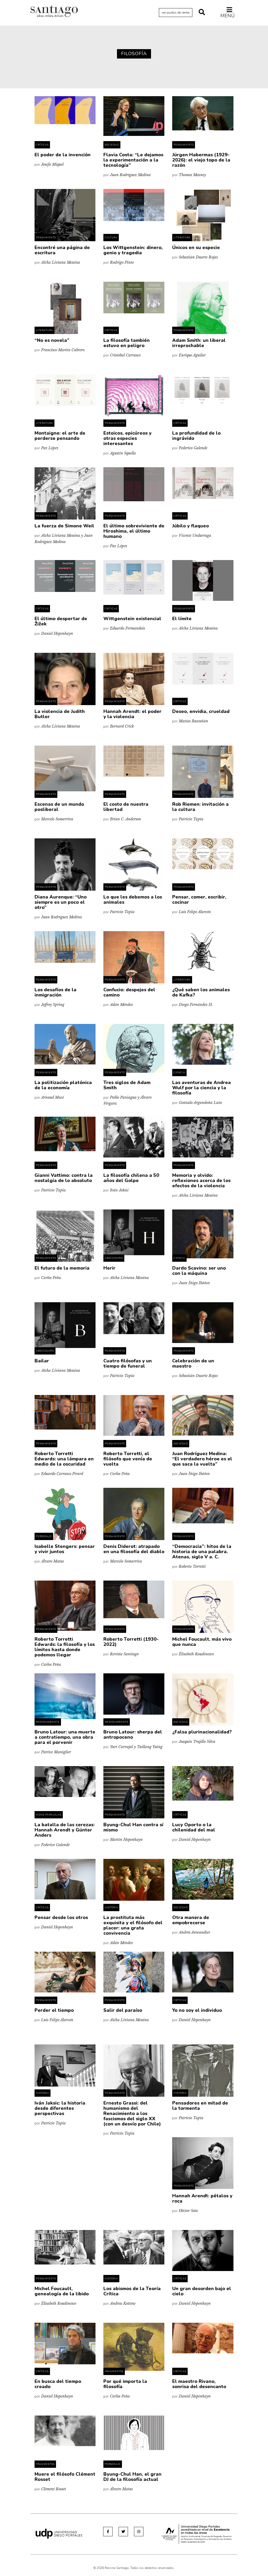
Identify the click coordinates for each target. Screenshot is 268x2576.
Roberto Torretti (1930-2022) (131, 1642)
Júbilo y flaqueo (191, 526)
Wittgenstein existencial (132, 619)
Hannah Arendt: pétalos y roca (202, 2198)
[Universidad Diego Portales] (59, 2534)
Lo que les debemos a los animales (133, 900)
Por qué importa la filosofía (125, 2384)
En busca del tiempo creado (58, 2384)
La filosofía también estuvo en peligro (127, 343)
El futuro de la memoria (62, 1268)
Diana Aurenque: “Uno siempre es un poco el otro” (61, 902)
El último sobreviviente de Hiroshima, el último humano (134, 531)
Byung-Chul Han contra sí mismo (133, 1827)
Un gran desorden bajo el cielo (202, 2291)
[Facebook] (108, 2532)
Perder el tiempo (54, 2010)
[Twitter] (123, 2532)
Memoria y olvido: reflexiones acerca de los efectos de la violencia (201, 1180)
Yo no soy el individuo (197, 2010)
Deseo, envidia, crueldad (201, 711)
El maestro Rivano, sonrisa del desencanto (199, 2384)
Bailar (42, 1361)
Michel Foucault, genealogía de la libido (62, 2291)
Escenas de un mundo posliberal (59, 807)
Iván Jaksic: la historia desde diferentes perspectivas (60, 2108)
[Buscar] (202, 13)
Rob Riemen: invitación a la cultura (200, 807)
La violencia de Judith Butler (60, 714)
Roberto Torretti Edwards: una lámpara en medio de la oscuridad (64, 1459)
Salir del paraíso (123, 2010)
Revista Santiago (54, 12)
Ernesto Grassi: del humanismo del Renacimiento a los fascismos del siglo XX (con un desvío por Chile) (132, 2113)
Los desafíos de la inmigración (55, 992)
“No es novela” (52, 340)
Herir (109, 1268)
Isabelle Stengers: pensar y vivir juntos (65, 1549)
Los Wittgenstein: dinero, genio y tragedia (133, 250)
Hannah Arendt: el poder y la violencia (132, 714)
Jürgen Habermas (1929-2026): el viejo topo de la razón (201, 160)
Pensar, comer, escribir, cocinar (199, 900)
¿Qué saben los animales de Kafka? (201, 992)
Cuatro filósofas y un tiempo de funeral (128, 1363)
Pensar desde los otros (61, 1917)
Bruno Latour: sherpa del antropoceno (133, 1734)
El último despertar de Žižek (61, 621)
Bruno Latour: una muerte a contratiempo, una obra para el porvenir (65, 1737)
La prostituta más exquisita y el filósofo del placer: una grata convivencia (133, 1925)
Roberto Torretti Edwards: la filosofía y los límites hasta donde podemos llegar (65, 1647)
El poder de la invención (63, 155)
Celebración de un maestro (193, 1363)
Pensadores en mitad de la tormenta (200, 2106)
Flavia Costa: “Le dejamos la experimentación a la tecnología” (133, 160)
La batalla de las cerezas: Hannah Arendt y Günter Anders (65, 1830)
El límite (182, 619)
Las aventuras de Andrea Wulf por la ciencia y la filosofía (202, 1088)
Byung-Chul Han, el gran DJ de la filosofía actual (132, 2477)
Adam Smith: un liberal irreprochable (199, 343)
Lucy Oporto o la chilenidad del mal (194, 1827)
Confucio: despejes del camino (129, 992)
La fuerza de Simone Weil (64, 526)
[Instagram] (139, 2532)
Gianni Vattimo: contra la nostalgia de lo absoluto (64, 1178)
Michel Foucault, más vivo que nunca (202, 1642)
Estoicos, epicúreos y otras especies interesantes (127, 438)
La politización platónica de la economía (63, 1085)
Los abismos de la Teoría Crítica (132, 2291)
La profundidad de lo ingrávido (196, 436)
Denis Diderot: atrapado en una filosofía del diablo (134, 1549)
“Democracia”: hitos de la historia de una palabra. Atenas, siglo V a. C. (202, 1552)
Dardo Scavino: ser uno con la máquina (199, 1271)
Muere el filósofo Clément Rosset (65, 2477)
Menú (228, 16)
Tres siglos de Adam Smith (127, 1085)
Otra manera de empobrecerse (191, 1920)
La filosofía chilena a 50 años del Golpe (131, 1178)
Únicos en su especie (196, 247)
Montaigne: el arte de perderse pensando (60, 436)
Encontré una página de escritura (62, 250)
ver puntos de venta (176, 13)
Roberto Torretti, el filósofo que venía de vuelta (128, 1459)
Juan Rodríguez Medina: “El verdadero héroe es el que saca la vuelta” (202, 1459)
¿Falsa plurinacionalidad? (202, 1732)
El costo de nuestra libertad (126, 807)
